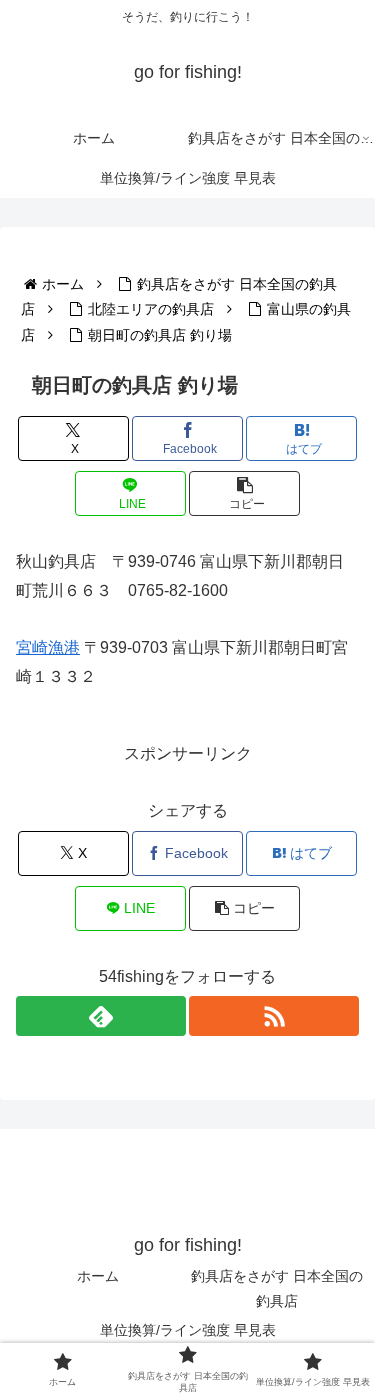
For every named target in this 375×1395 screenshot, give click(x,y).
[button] (244, 493)
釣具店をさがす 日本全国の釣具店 (277, 1288)
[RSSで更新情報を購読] (274, 1016)
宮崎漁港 (48, 647)
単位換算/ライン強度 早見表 (188, 1330)
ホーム (98, 1276)
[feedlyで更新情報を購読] (101, 1016)
